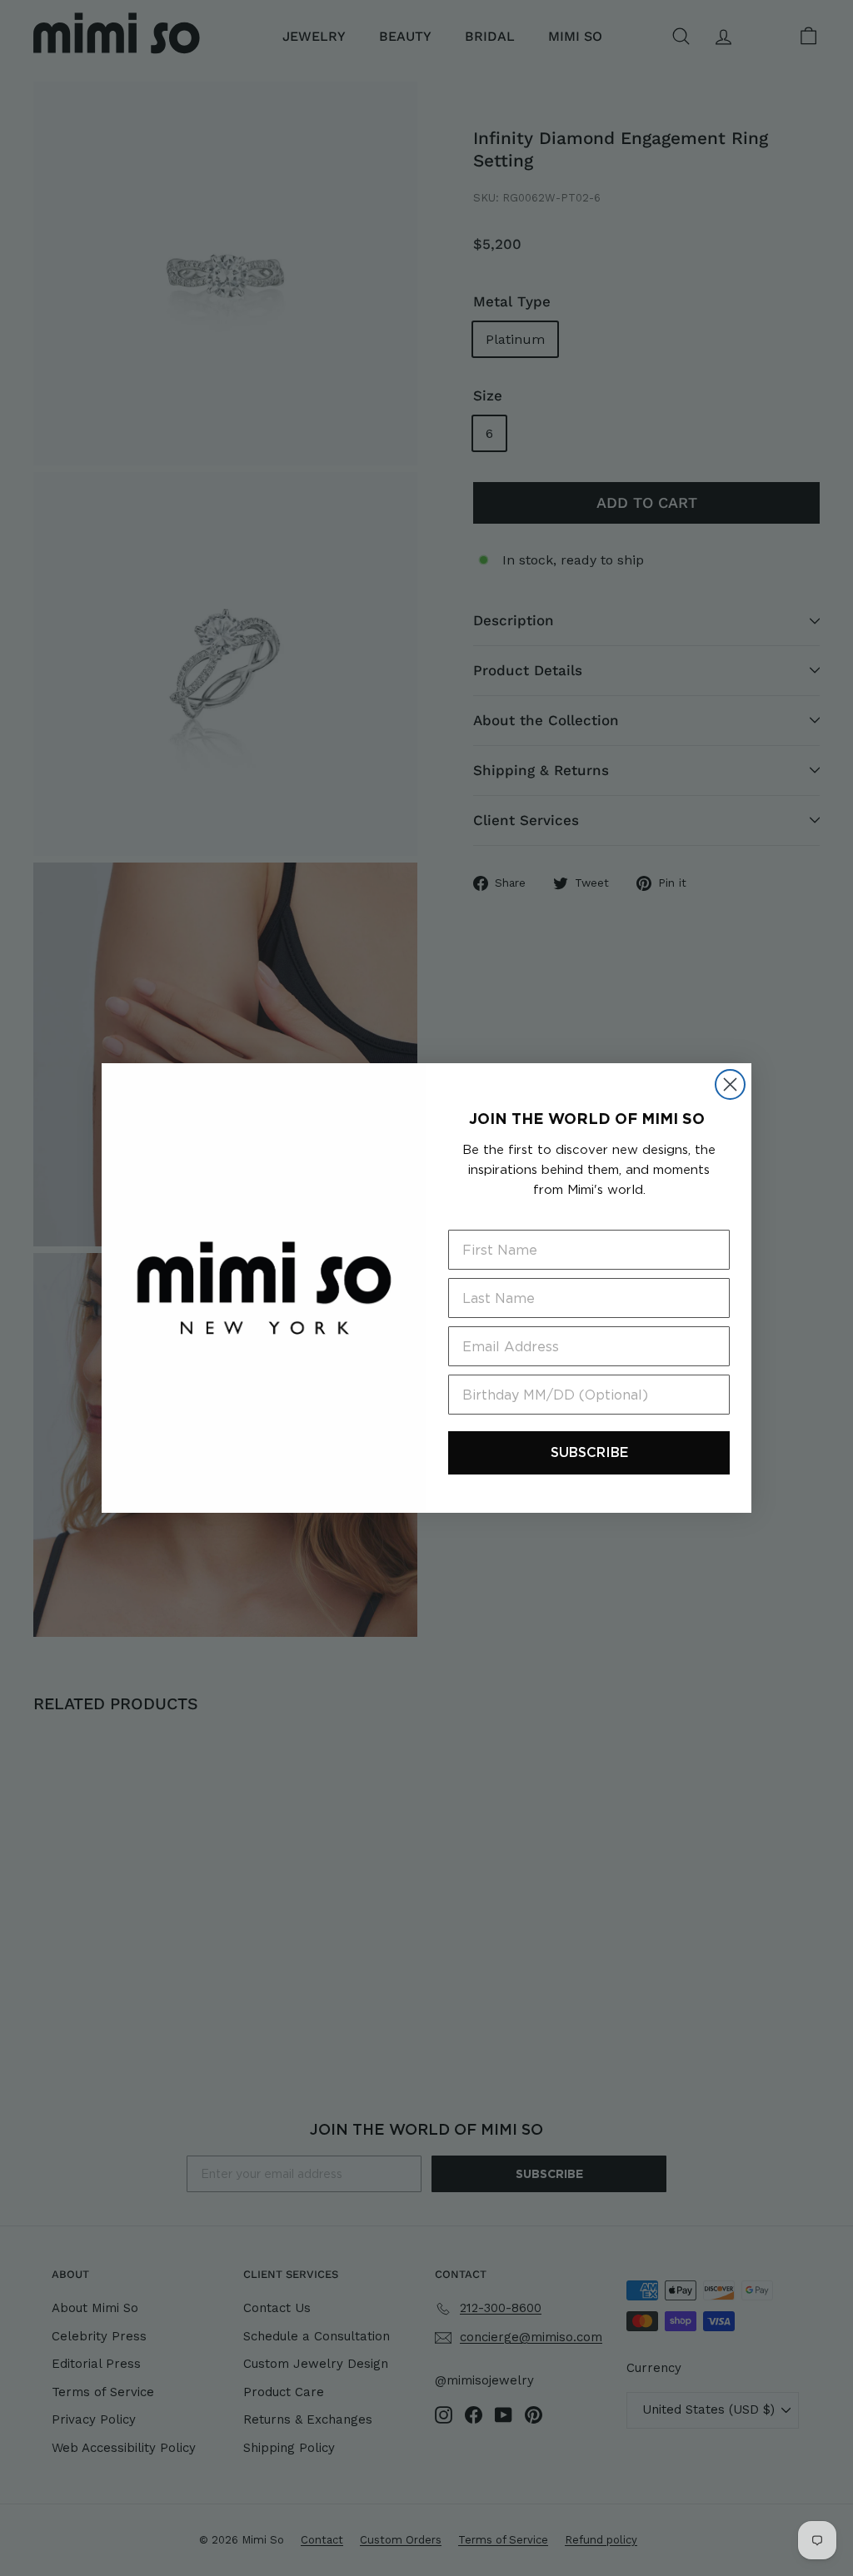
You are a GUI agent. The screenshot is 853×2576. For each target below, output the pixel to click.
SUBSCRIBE (589, 1452)
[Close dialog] (730, 1084)
